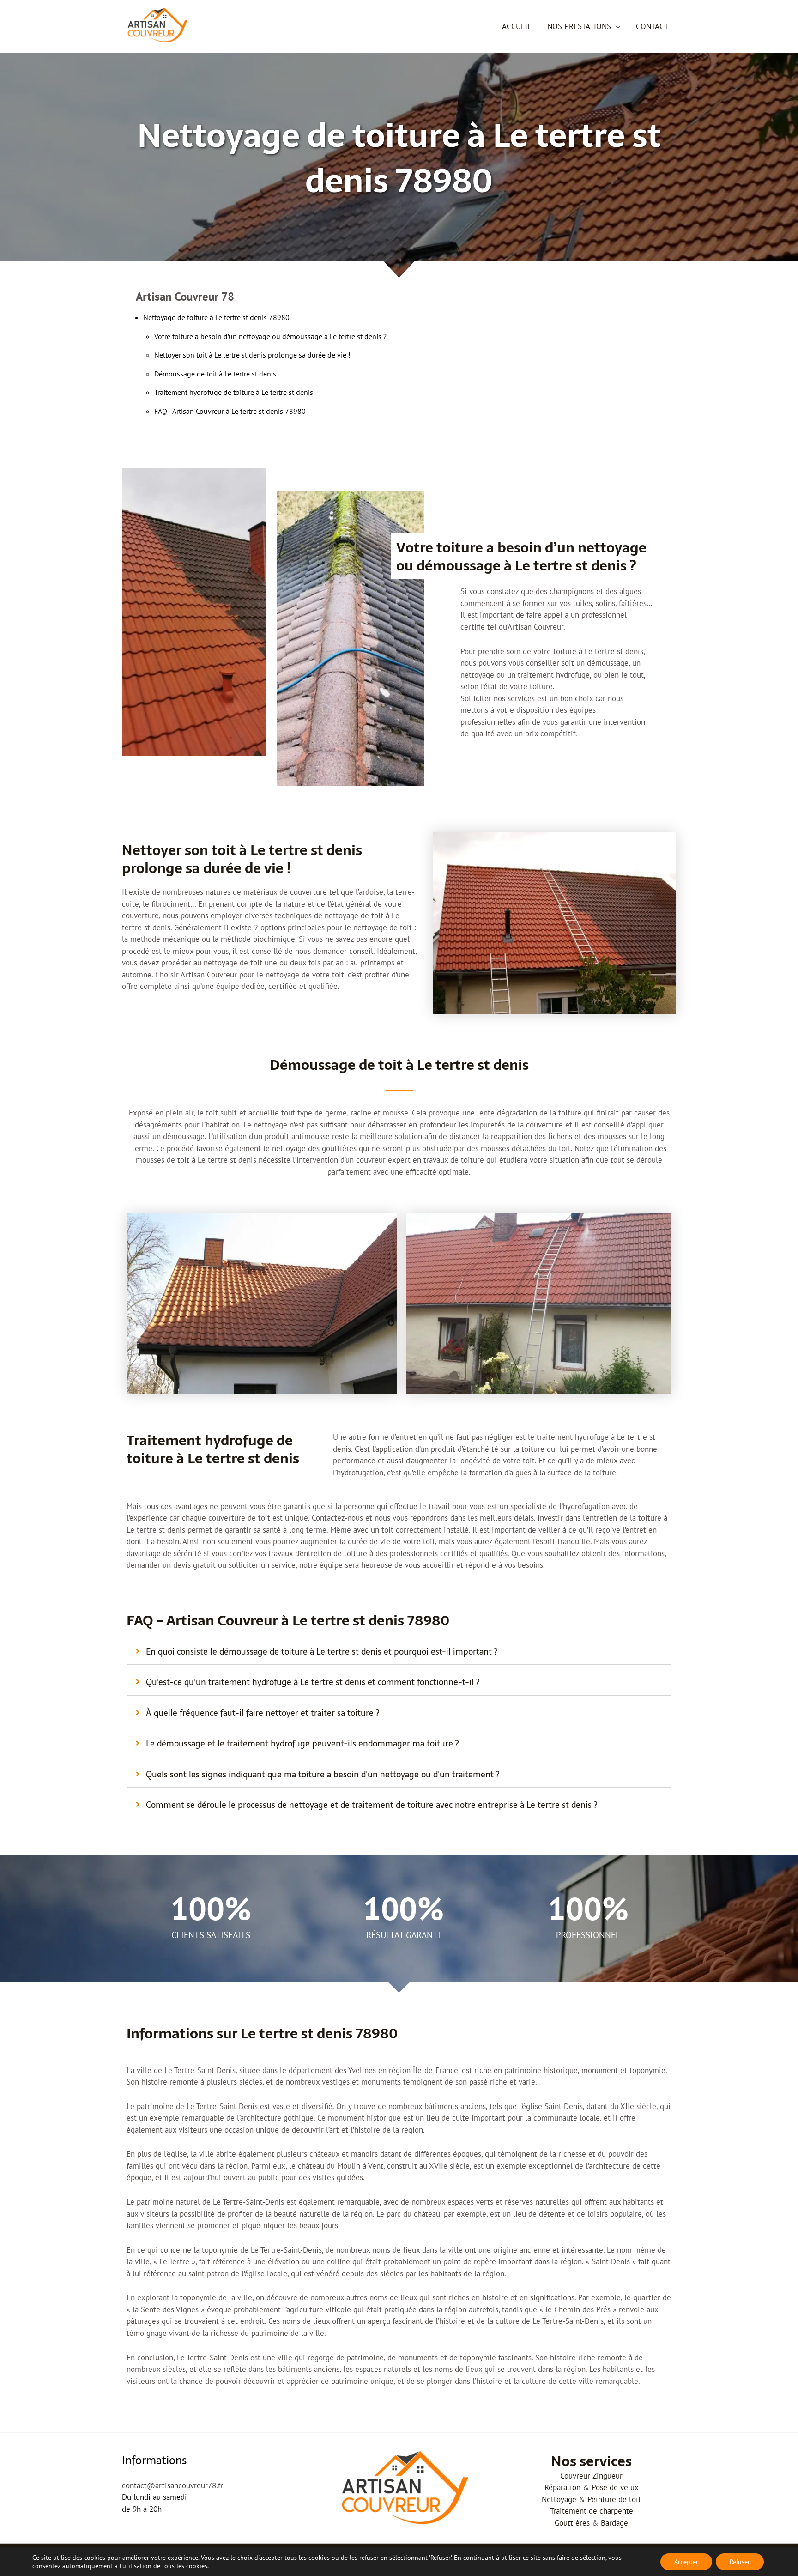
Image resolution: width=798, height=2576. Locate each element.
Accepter (686, 2562)
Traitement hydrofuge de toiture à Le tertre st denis (234, 392)
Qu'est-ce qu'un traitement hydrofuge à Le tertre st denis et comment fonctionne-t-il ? (313, 1682)
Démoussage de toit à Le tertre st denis (215, 374)
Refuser (740, 2562)
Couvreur (575, 2476)
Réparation (562, 2487)
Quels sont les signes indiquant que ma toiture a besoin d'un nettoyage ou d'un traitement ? (323, 1774)
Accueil (517, 26)
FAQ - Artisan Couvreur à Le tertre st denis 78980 (230, 411)
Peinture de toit (614, 2499)
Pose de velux (615, 2487)
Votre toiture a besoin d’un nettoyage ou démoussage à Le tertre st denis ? (270, 336)
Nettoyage (559, 2499)
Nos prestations (579, 26)
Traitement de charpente (592, 2511)
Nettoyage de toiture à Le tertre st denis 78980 (216, 317)
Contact (652, 26)
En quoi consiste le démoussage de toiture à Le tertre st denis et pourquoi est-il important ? (322, 1652)
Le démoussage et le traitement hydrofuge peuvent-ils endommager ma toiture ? (302, 1743)
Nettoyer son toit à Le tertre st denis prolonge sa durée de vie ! (252, 355)
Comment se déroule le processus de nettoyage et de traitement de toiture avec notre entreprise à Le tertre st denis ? (372, 1805)
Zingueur (608, 2476)
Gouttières (572, 2523)
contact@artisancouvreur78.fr (172, 2485)
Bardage (614, 2523)
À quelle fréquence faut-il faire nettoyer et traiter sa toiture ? (263, 1713)
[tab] (399, 1652)
